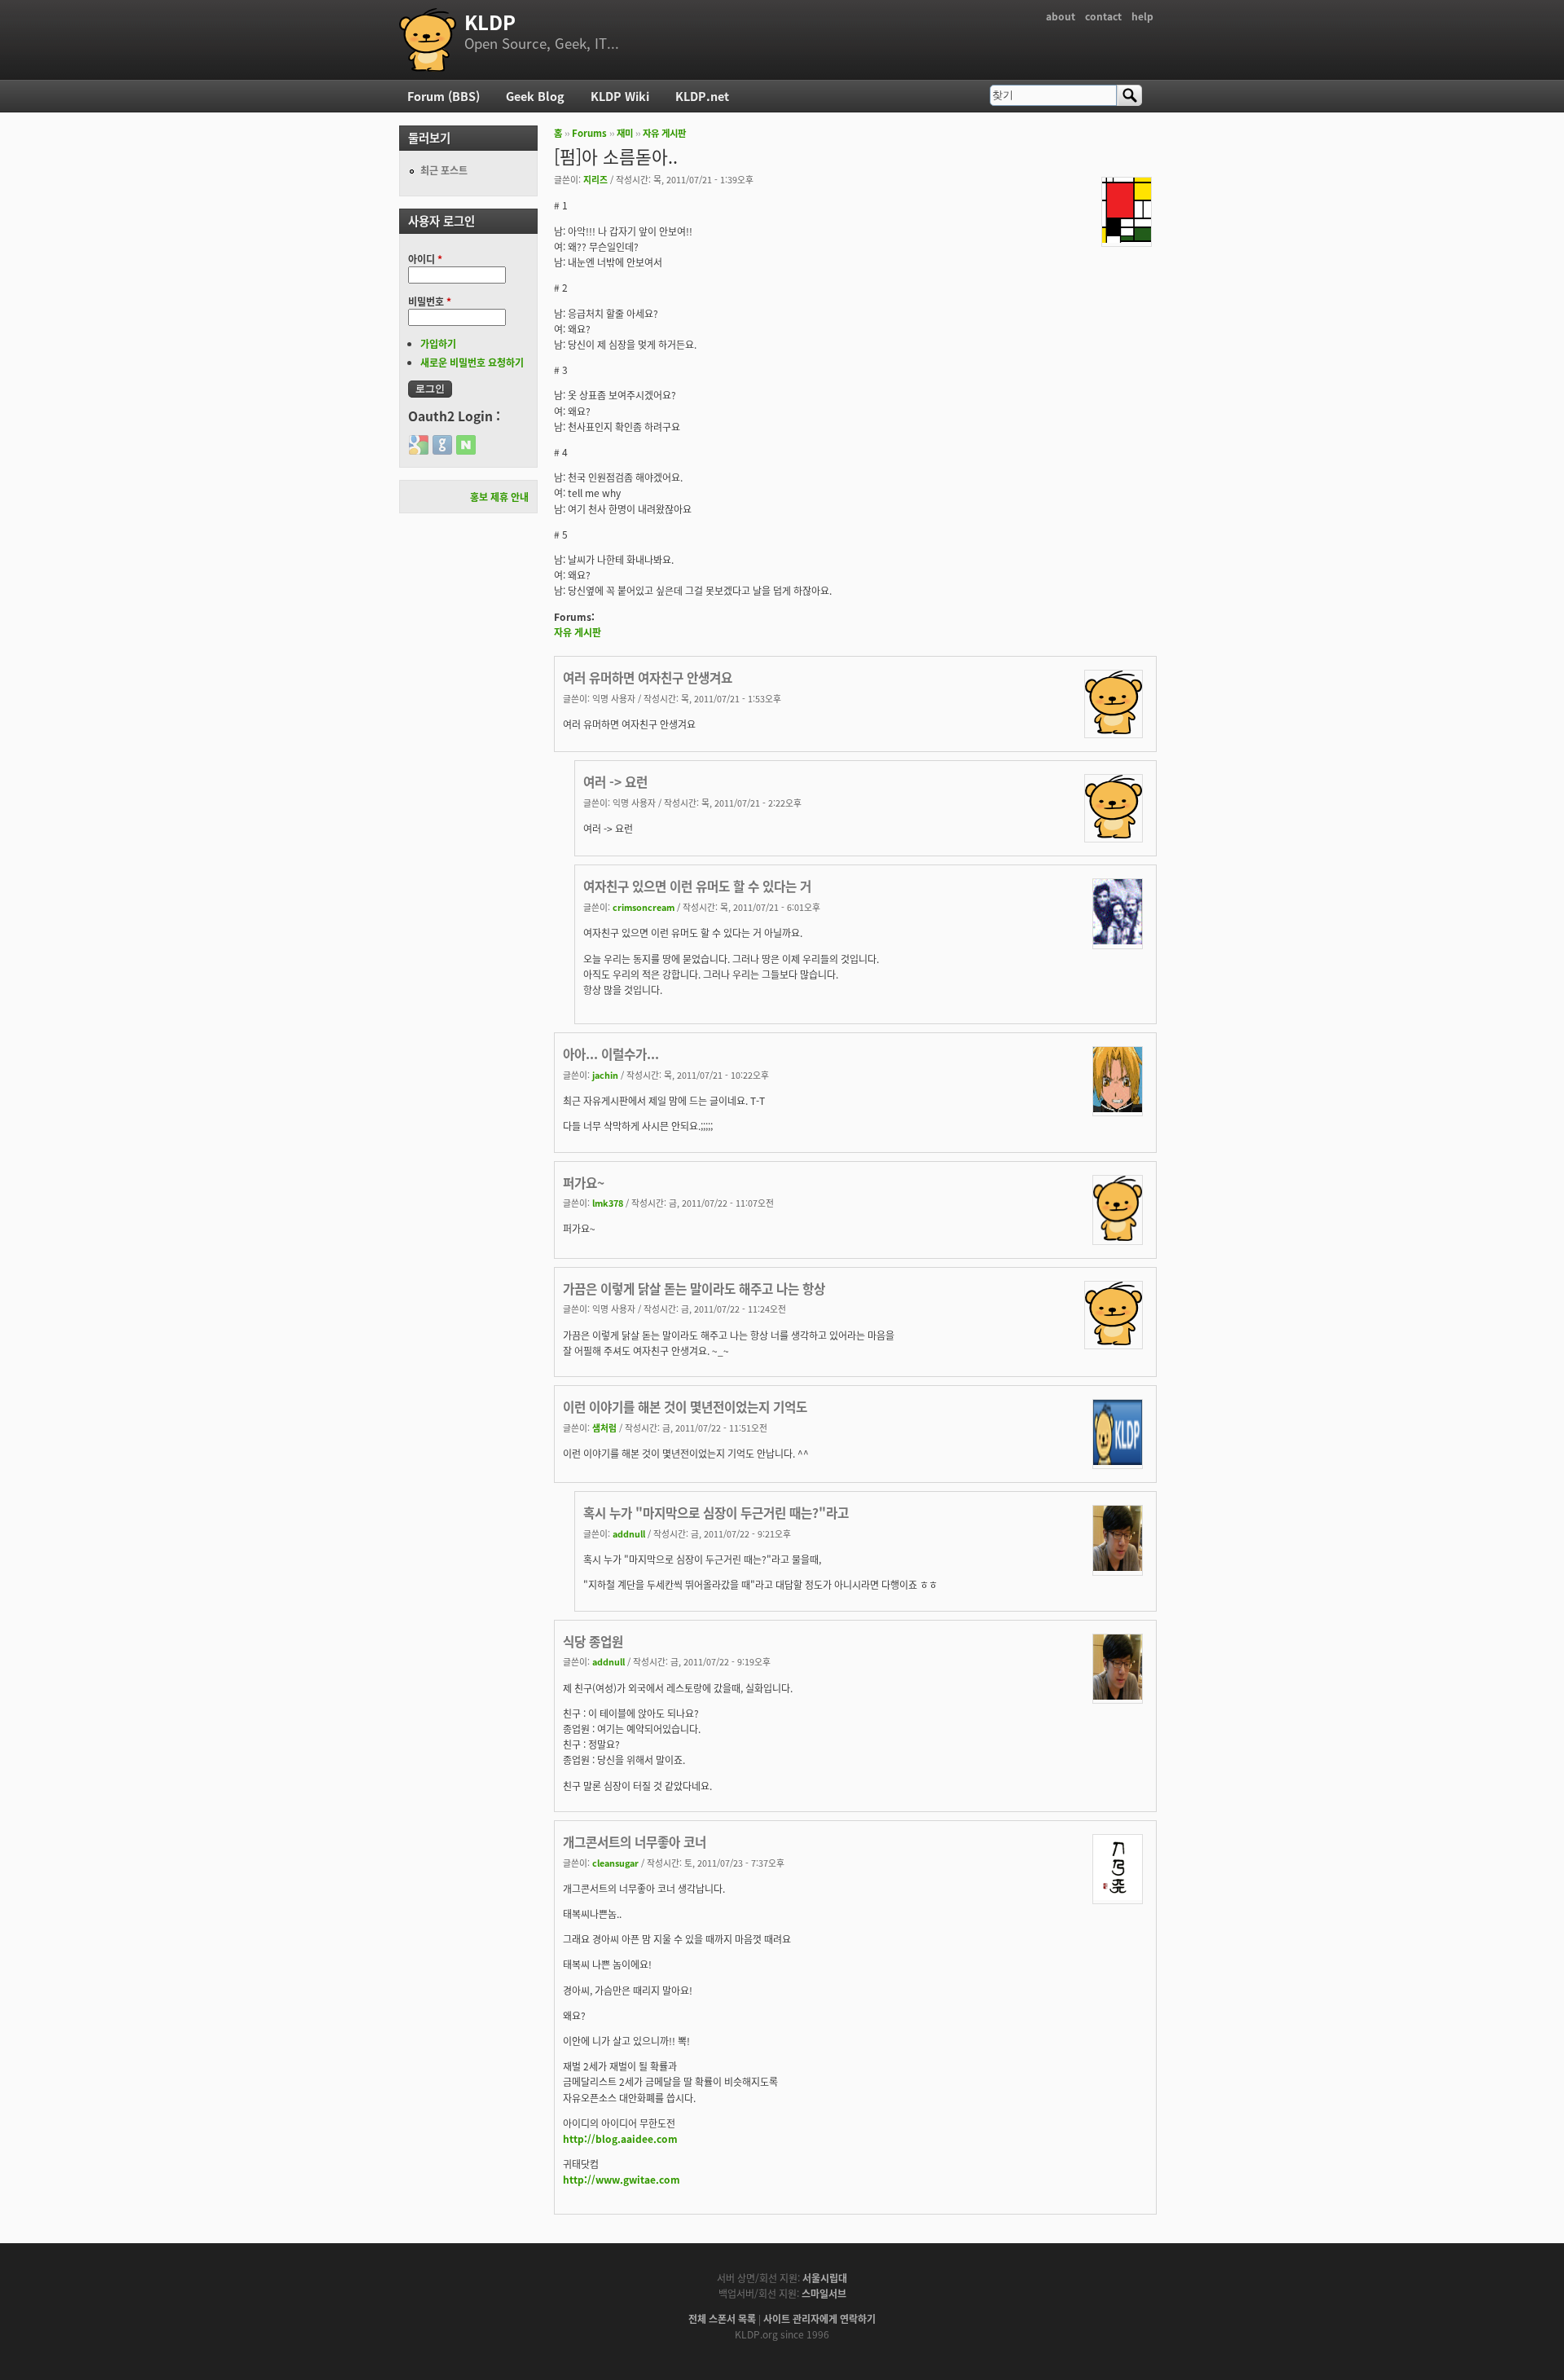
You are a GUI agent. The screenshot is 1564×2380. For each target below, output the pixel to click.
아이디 (425, 259)
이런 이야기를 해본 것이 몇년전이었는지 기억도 (685, 1406)
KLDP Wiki (620, 96)
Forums (589, 133)
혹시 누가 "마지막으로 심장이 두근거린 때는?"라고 (716, 1512)
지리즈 (595, 179)
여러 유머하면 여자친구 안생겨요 (648, 677)
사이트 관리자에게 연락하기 (819, 2318)
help (1142, 16)
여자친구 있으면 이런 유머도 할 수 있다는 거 (697, 886)
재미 (625, 133)
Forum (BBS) (444, 96)
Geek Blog (535, 96)
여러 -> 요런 (615, 781)
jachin (605, 1075)
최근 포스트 (444, 170)
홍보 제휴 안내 (499, 497)
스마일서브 (824, 2293)
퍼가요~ (584, 1182)
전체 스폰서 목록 (722, 2318)
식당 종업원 (593, 1641)
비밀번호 (430, 301)
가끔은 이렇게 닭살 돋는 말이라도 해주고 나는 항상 (694, 1288)
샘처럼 (604, 1428)
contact (1103, 16)
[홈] (428, 40)
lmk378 (608, 1203)
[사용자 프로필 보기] (1127, 238)
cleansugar (615, 1863)
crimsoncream (644, 907)
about (1061, 16)
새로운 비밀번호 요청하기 (472, 362)
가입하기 (438, 343)
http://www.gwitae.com (622, 2179)
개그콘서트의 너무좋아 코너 (635, 1841)
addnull (629, 1533)
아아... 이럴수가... (611, 1054)
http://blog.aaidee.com (620, 2138)
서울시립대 (825, 2278)
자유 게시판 (664, 133)
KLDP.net (702, 96)
